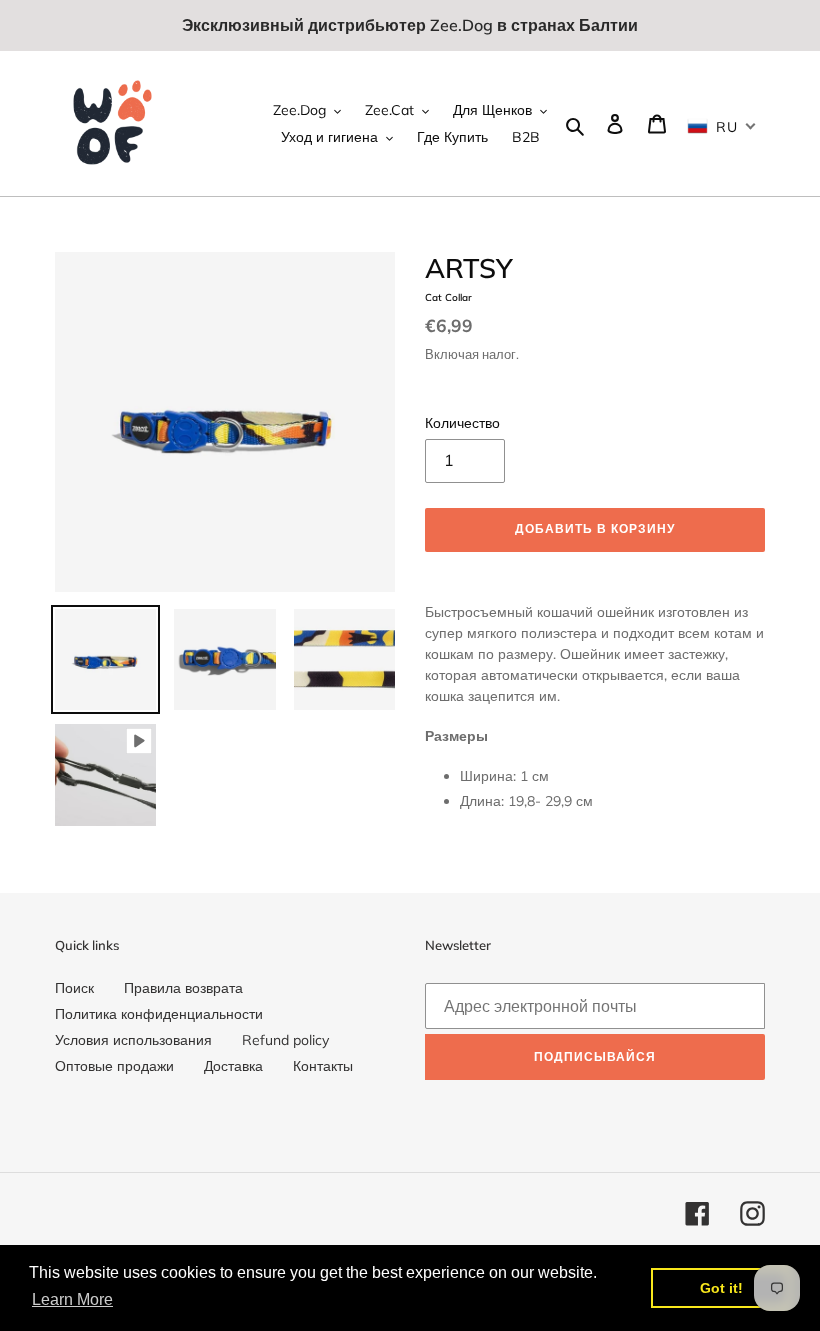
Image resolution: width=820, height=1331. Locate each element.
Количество (462, 423)
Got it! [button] (721, 1288)
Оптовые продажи (114, 1066)
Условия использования (133, 1040)
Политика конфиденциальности (159, 1014)
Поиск (74, 988)
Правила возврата (183, 988)
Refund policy (285, 1040)
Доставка (233, 1066)
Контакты (323, 1066)
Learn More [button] (72, 1299)
